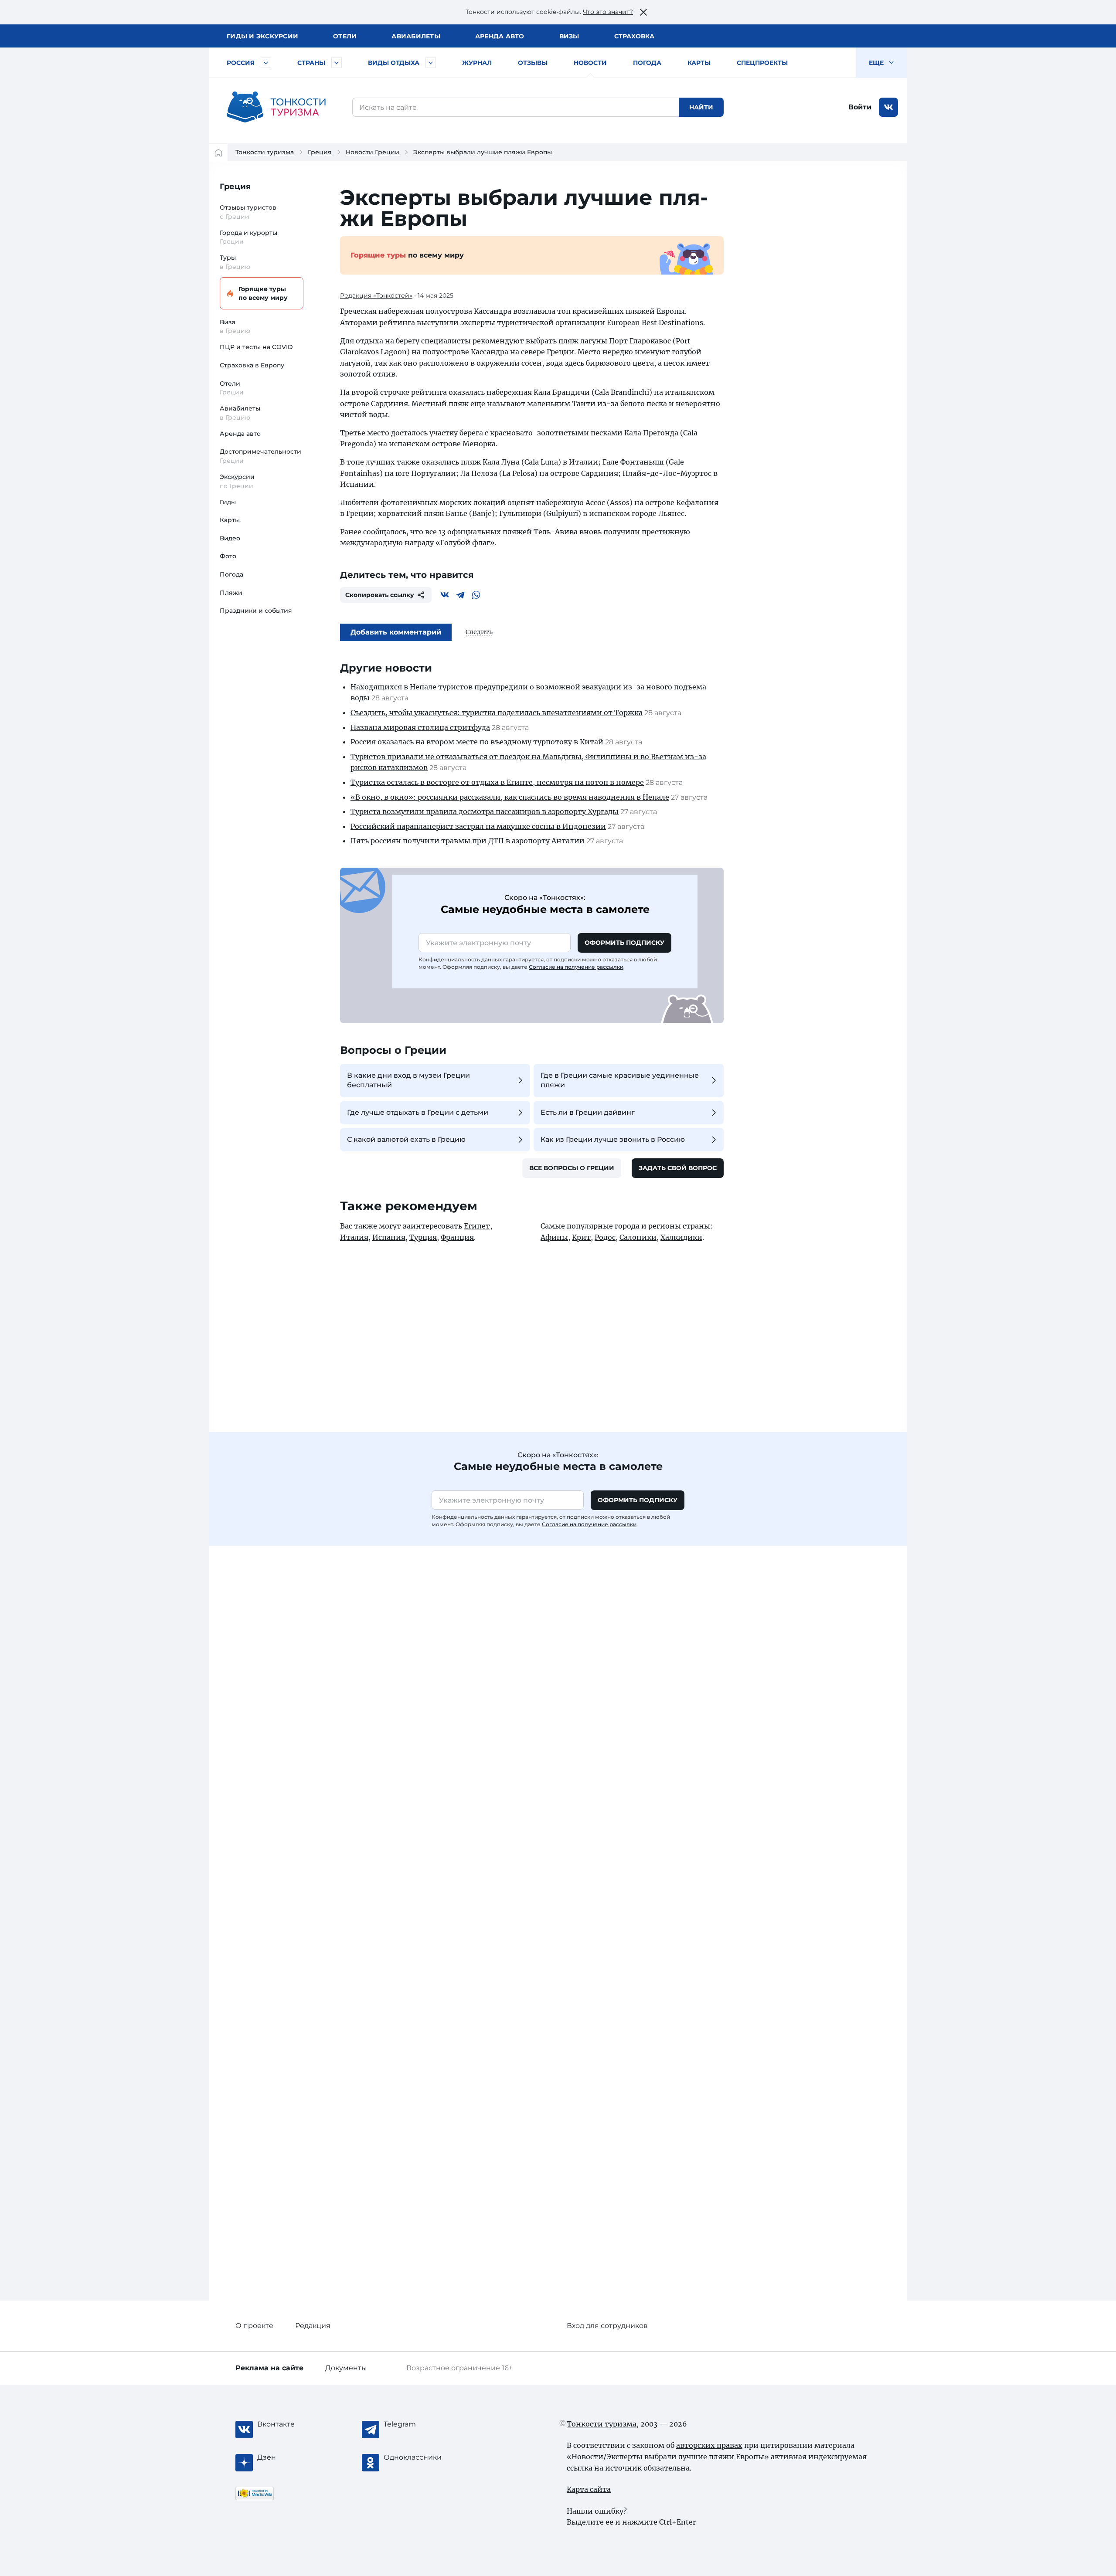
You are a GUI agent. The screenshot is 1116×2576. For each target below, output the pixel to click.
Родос (605, 1237)
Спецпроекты (762, 63)
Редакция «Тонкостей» (376, 295)
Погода (647, 63)
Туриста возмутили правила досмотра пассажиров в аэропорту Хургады (485, 811)
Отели (345, 36)
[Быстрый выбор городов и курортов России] (266, 63)
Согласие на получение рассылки (576, 967)
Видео (230, 538)
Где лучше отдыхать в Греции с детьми (418, 1112)
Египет (477, 1226)
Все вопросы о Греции (572, 1168)
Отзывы (533, 63)
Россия (241, 63)
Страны (311, 63)
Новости (590, 63)
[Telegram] (460, 595)
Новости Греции (373, 152)
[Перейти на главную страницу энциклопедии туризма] (276, 107)
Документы (346, 2368)
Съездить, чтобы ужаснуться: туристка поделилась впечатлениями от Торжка (497, 713)
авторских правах (709, 2445)
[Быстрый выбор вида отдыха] (431, 63)
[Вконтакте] (445, 595)
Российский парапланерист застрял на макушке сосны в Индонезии (478, 826)
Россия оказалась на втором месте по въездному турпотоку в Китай (477, 742)
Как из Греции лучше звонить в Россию (613, 1139)
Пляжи (231, 593)
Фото (228, 556)
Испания (389, 1237)
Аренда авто (500, 36)
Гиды (228, 502)
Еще (877, 63)
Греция (320, 152)
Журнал (477, 63)
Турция (423, 1237)
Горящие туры (263, 293)
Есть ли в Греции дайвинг (588, 1112)
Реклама (269, 2368)
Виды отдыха (394, 63)
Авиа (416, 36)
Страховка (634, 36)
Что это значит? (608, 12)
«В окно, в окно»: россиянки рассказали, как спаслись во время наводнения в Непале (510, 797)
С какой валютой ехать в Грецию (406, 1139)
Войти (860, 107)
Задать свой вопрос (678, 1168)
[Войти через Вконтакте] (888, 107)
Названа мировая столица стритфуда (420, 727)
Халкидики (681, 1237)
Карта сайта (589, 2489)
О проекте (254, 2326)
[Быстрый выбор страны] (337, 63)
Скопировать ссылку (380, 595)
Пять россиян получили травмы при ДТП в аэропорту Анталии (468, 841)
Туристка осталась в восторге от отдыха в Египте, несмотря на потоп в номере (497, 782)
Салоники (638, 1237)
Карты (699, 63)
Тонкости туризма (265, 152)
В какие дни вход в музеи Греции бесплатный (408, 1080)
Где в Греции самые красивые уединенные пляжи (620, 1080)
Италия (354, 1237)
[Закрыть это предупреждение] (643, 12)
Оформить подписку (624, 943)
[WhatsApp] (476, 595)
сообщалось (385, 532)
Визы (569, 36)
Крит (581, 1237)
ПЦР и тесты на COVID (256, 347)
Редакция (313, 2326)
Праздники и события (256, 611)
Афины (554, 1237)
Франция (457, 1237)
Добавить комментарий (396, 632)
